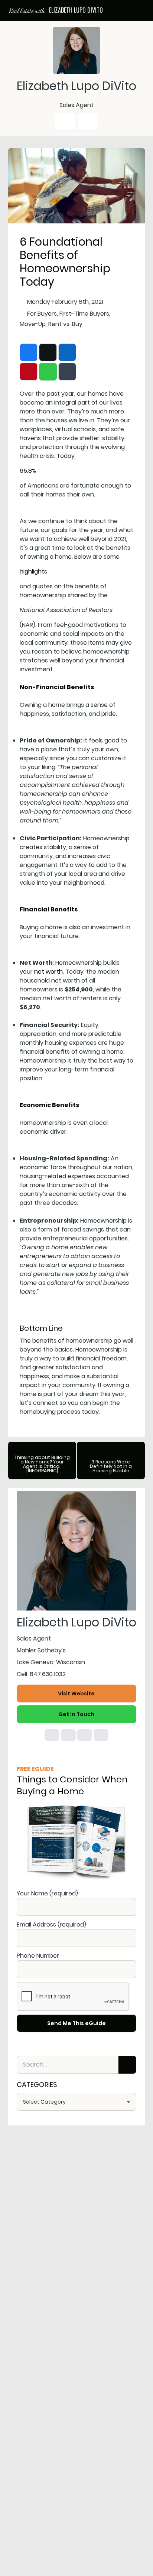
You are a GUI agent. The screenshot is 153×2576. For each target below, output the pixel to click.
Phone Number (38, 1956)
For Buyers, (43, 314)
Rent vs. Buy (65, 324)
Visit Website (76, 1693)
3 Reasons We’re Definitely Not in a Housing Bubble (111, 1466)
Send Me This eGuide (76, 2023)
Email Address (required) (51, 1924)
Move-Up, (33, 324)
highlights (33, 571)
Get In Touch (76, 1714)
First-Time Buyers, (85, 314)
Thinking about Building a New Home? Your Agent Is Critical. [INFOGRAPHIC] (42, 1464)
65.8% (28, 471)
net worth (48, 972)
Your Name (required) (47, 1893)
